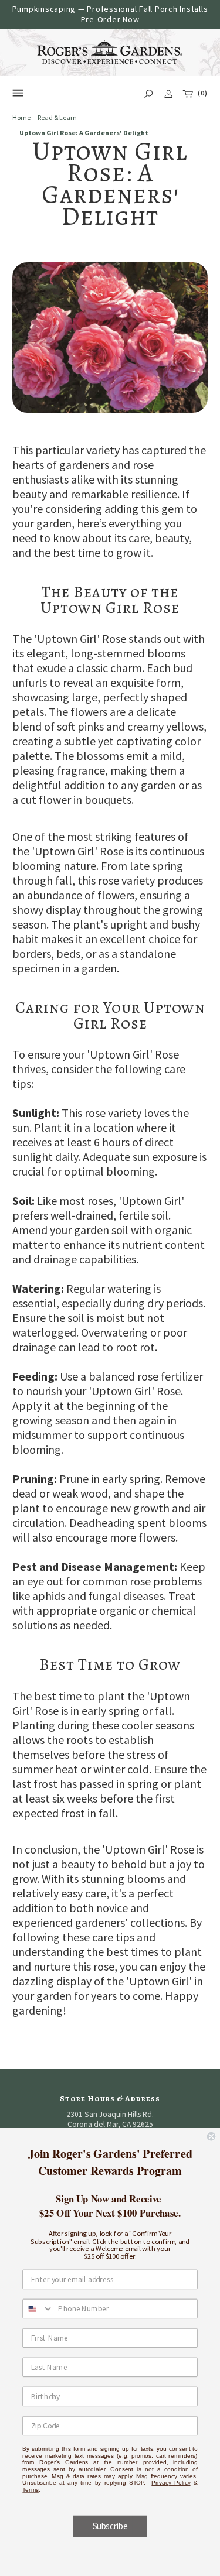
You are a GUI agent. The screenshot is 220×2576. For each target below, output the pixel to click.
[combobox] (38, 2308)
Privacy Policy (171, 2483)
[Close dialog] (211, 2137)
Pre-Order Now (110, 19)
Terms (30, 2489)
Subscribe (110, 2526)
